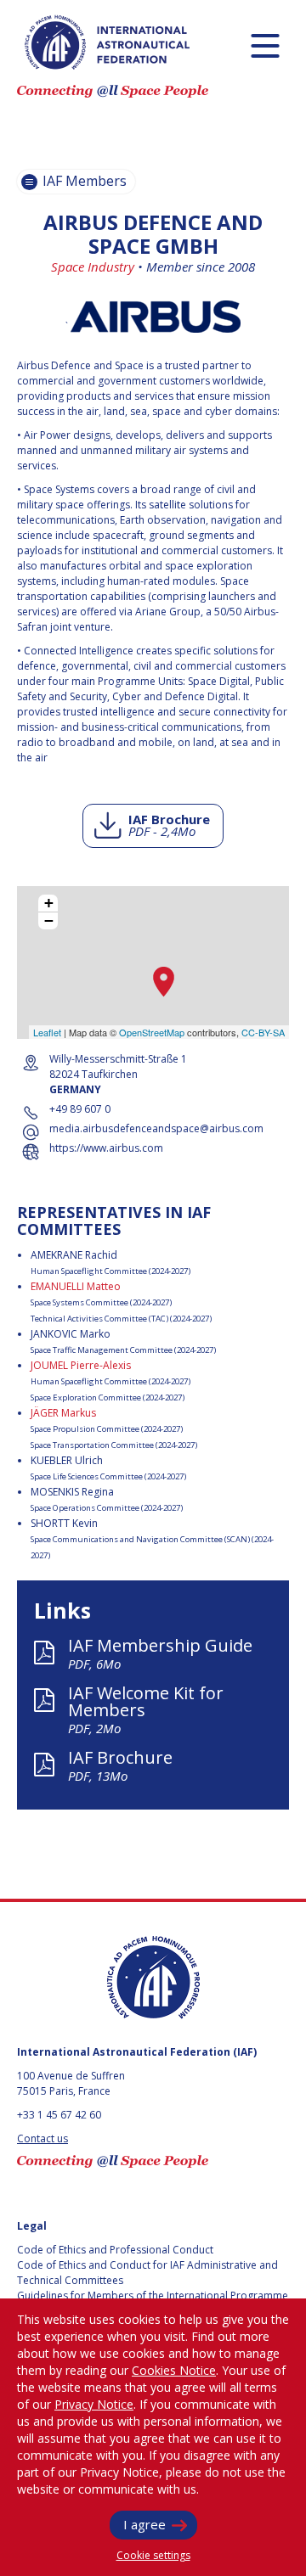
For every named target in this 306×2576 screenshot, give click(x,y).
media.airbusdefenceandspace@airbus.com (156, 1128)
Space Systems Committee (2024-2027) (101, 1302)
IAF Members (83, 181)
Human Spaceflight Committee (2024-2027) (110, 1271)
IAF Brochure (169, 825)
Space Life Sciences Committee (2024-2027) (108, 1476)
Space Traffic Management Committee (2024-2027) (123, 1350)
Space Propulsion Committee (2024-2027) (107, 1429)
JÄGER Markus (63, 1413)
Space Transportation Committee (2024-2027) (114, 1445)
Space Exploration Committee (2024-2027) (108, 1397)
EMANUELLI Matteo (76, 1286)
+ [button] (49, 903)
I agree (144, 2524)
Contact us (42, 2138)
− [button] (49, 921)
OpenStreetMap (152, 1032)
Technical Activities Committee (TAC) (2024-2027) (121, 1319)
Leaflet (47, 1032)
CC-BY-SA (263, 1032)
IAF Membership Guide (160, 1653)
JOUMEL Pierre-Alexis (81, 1365)
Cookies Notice (174, 2370)
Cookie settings (153, 2555)
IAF (107, 42)
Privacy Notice (94, 2404)
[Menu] (265, 45)
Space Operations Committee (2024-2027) (107, 1508)
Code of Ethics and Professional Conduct (115, 2250)
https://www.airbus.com (106, 1148)
